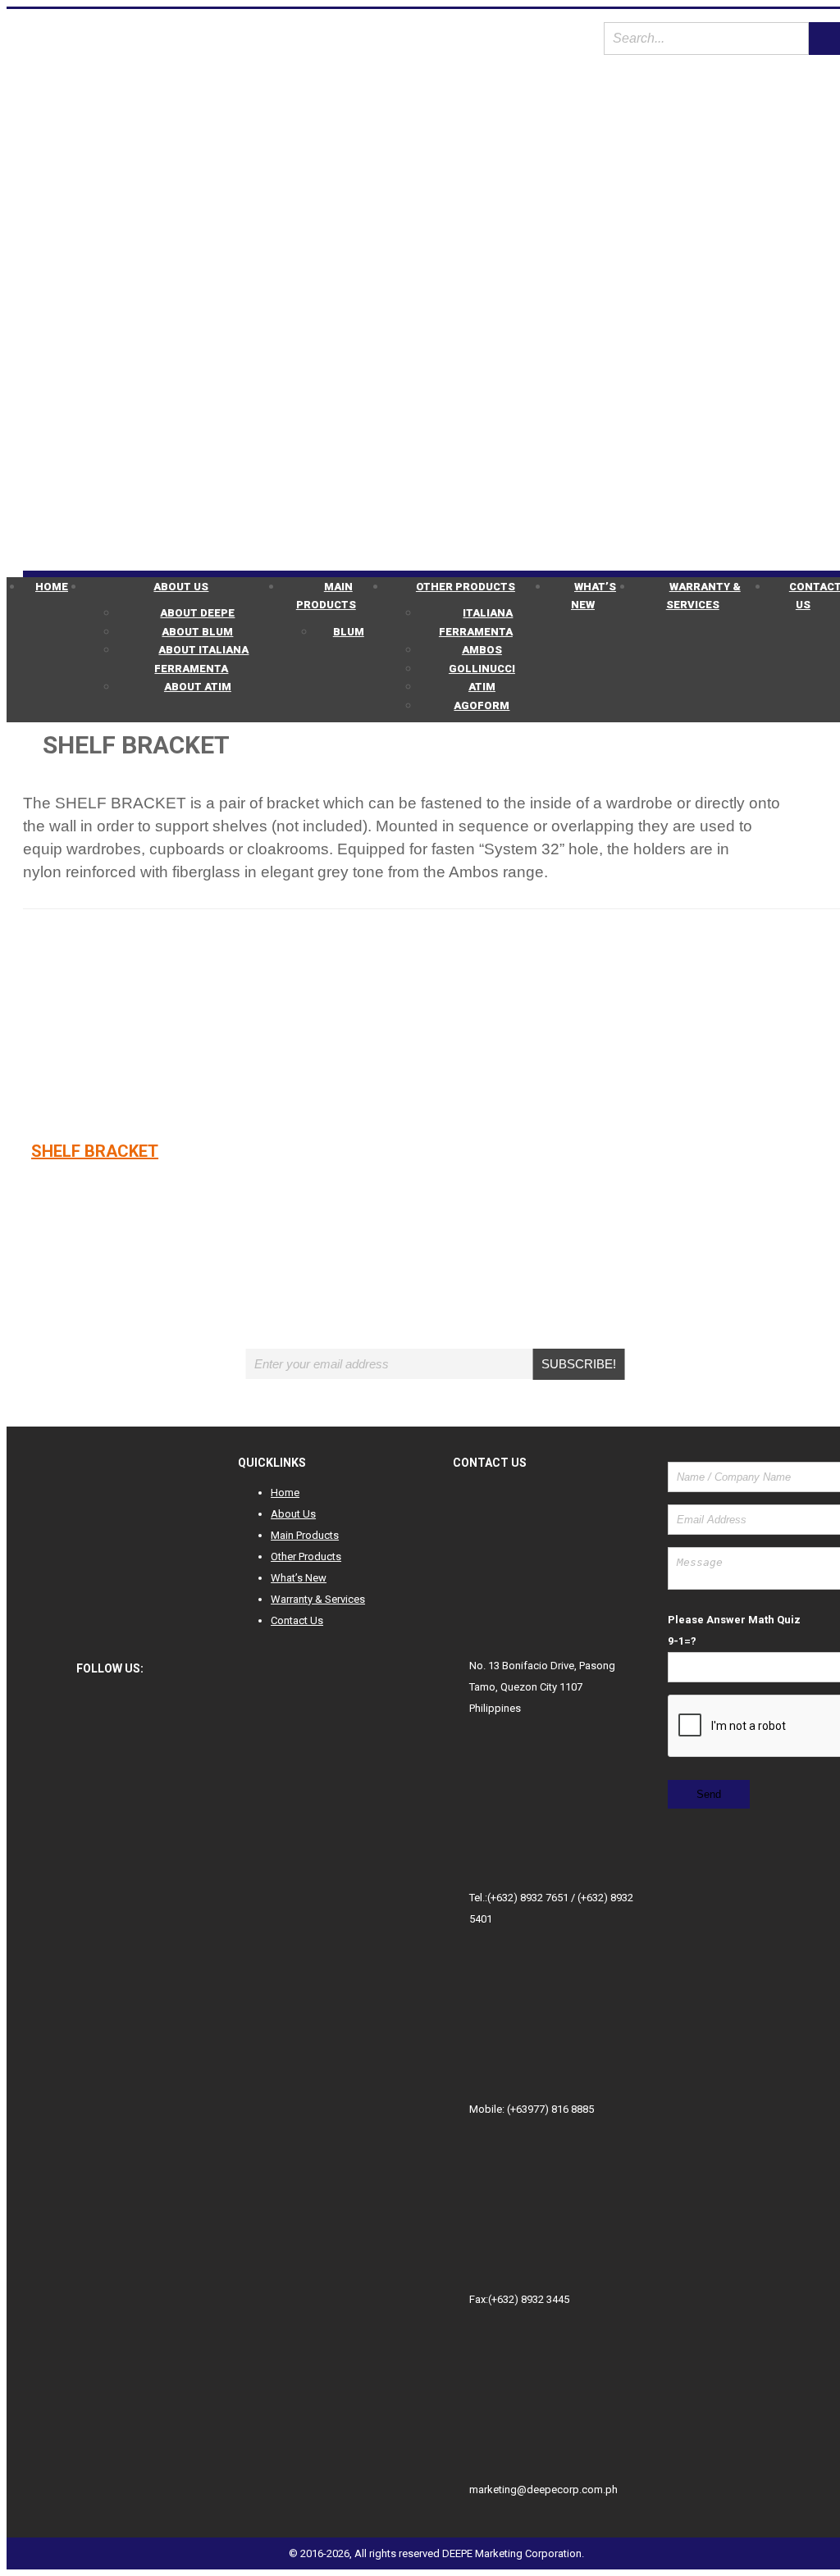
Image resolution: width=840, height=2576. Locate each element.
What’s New (593, 596)
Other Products (466, 587)
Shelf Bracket (95, 1151)
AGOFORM (482, 705)
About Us (181, 587)
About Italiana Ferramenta (201, 659)
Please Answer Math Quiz (734, 1620)
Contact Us (297, 1620)
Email (389, 1340)
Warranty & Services (703, 596)
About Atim (198, 687)
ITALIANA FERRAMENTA (476, 622)
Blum (349, 632)
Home (52, 587)
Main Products (326, 596)
